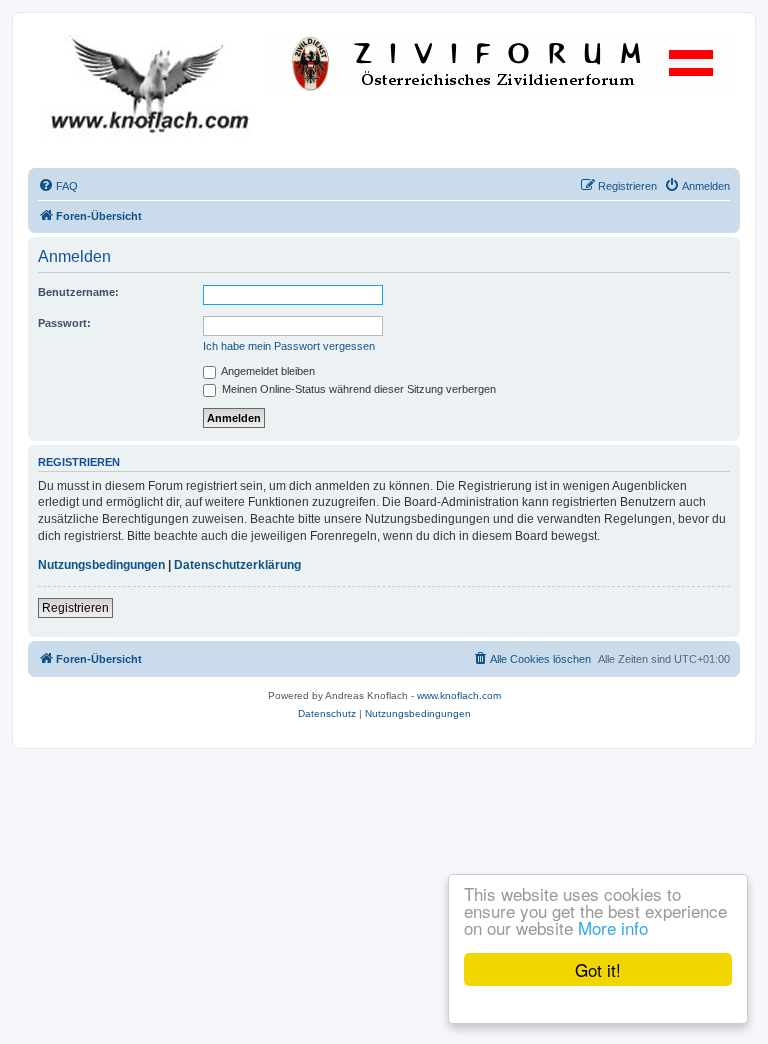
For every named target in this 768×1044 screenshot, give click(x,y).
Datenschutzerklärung (237, 565)
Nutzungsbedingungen (101, 565)
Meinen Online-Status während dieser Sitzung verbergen (357, 389)
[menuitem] (58, 186)
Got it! (598, 969)
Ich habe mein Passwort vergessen (289, 346)
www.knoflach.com (459, 695)
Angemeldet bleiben (267, 371)
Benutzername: (78, 292)
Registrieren (75, 608)
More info (613, 927)
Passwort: (64, 323)
